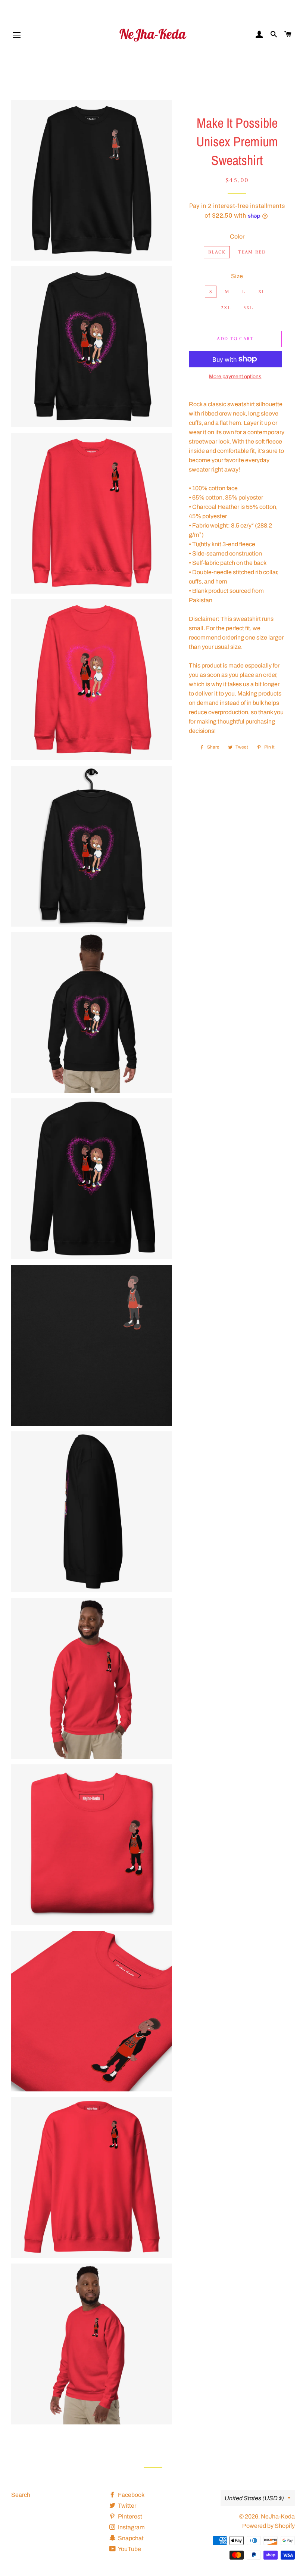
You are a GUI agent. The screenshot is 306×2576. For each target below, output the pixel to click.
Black (217, 252)
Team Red (252, 252)
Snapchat (130, 2538)
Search (21, 2495)
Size (237, 276)
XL (262, 292)
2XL (226, 308)
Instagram (131, 2527)
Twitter (127, 2506)
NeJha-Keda (278, 2516)
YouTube (129, 2549)
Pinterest (129, 2516)
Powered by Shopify (268, 2526)
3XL (248, 308)
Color (237, 237)
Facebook (131, 2495)
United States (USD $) (254, 2498)
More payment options (235, 377)
